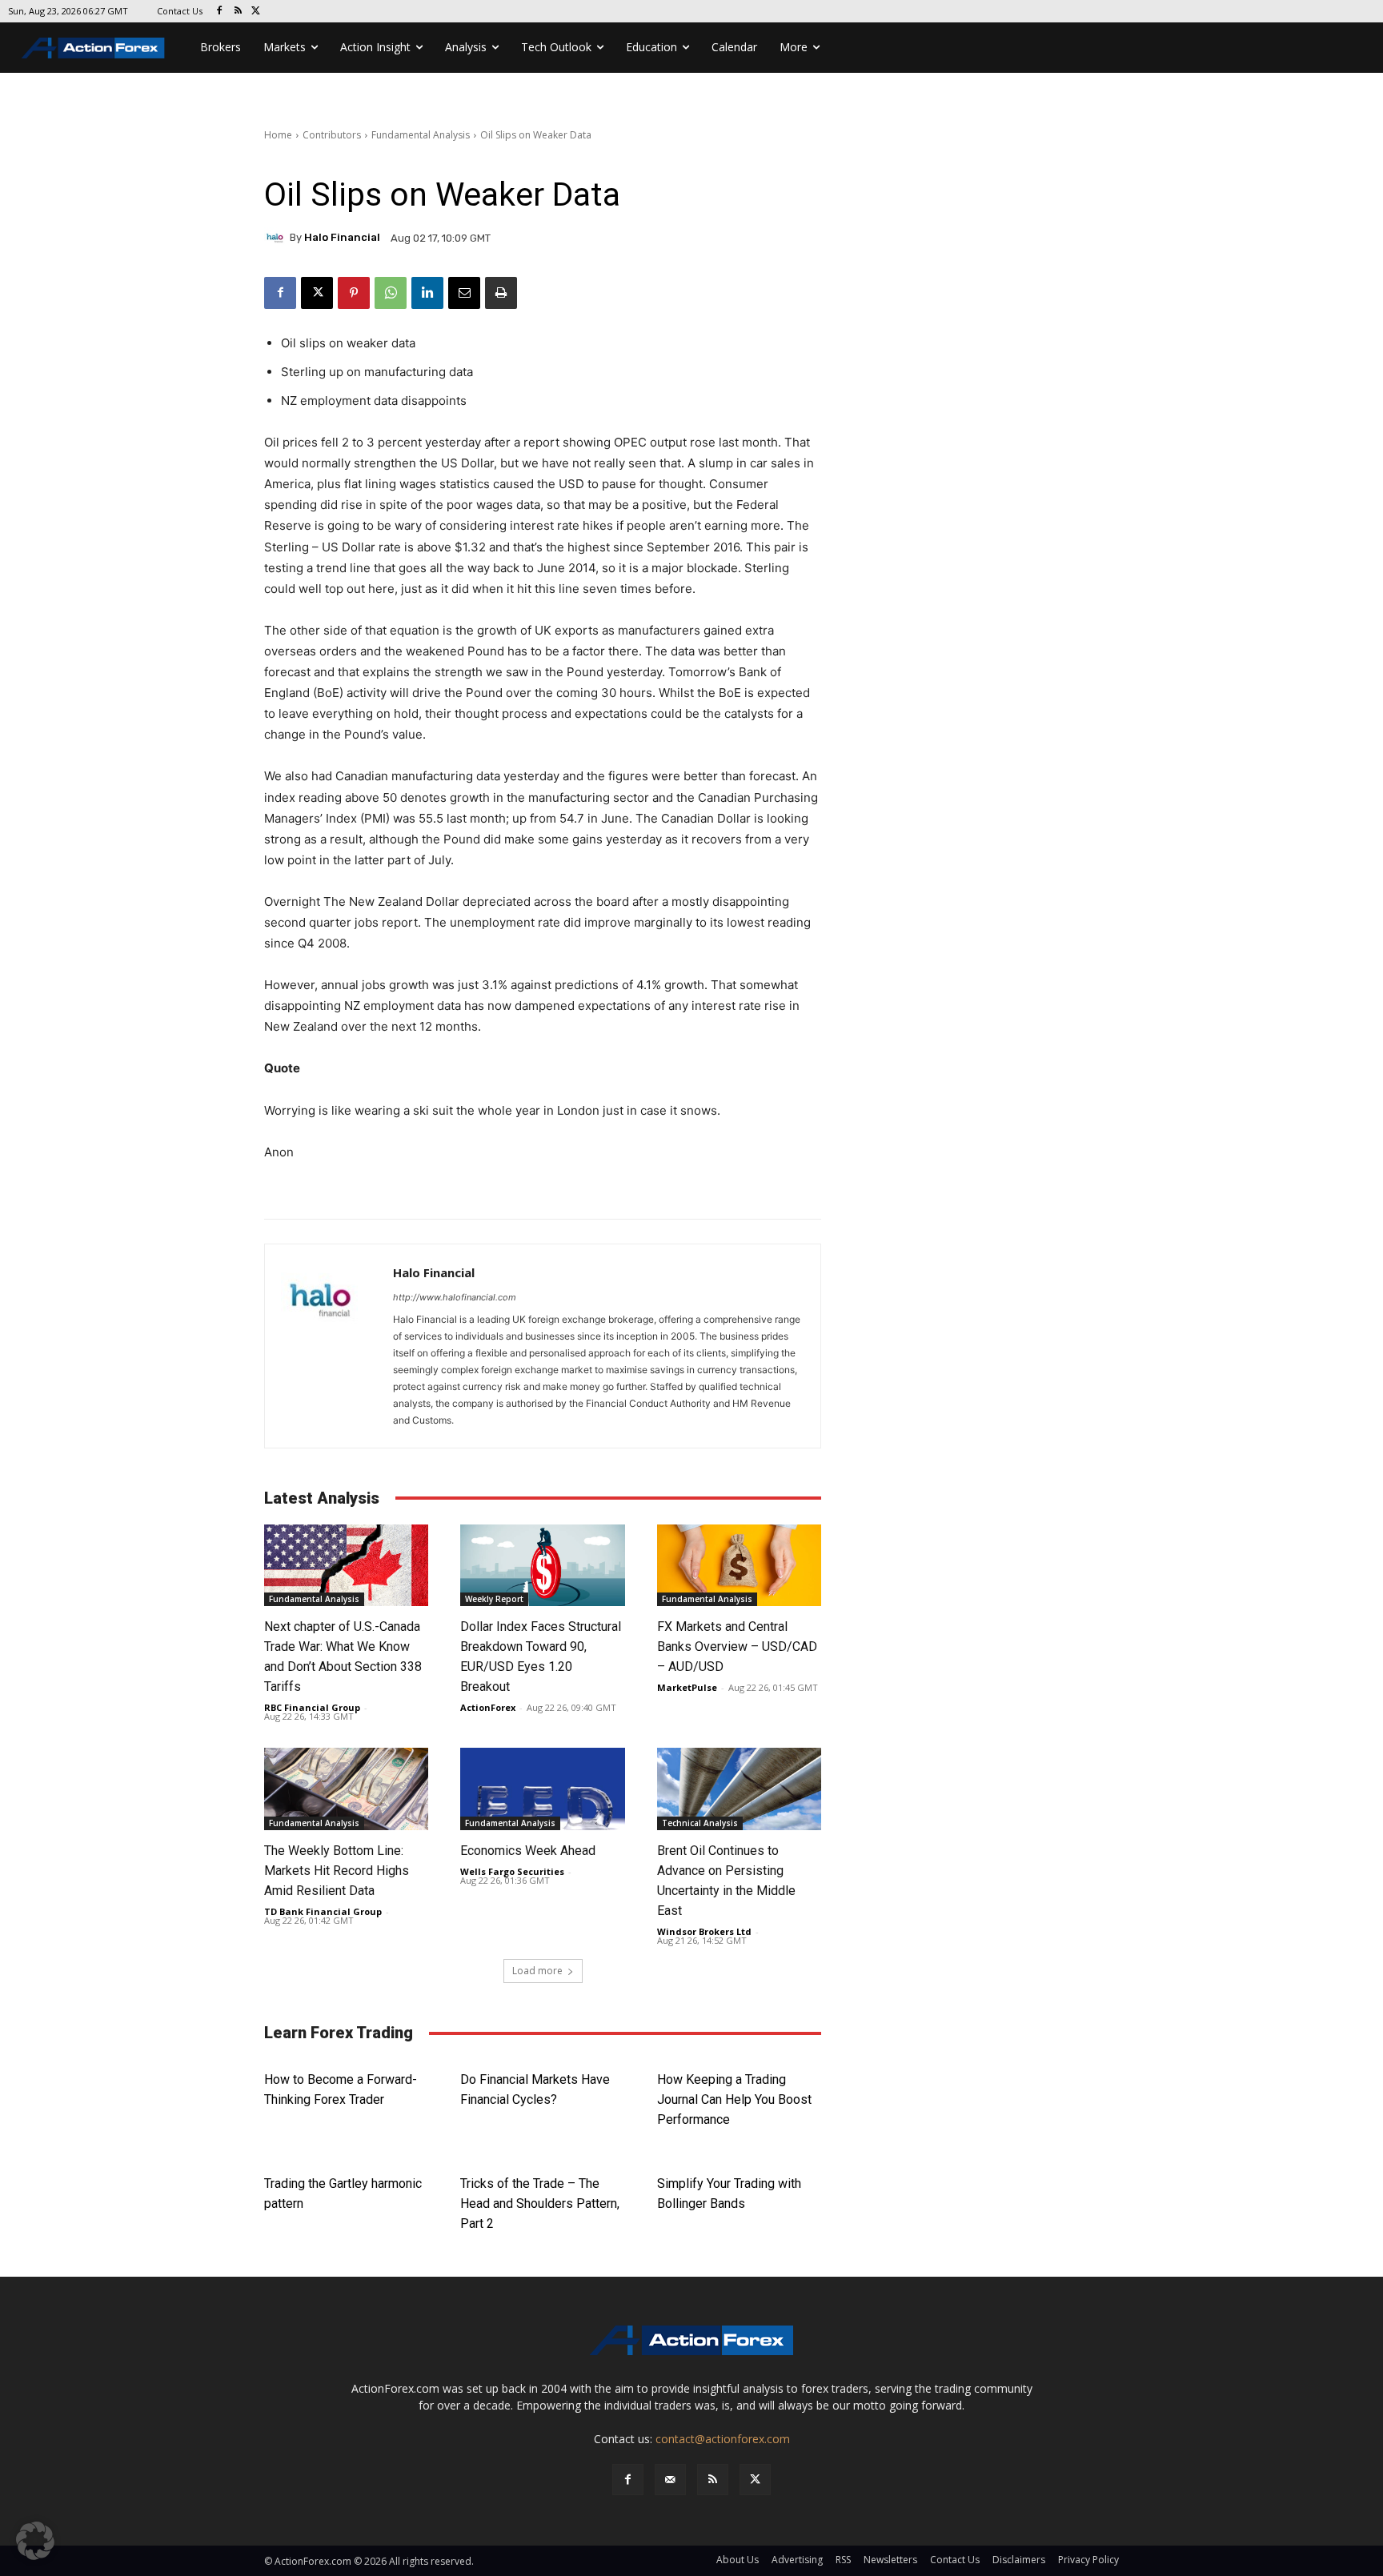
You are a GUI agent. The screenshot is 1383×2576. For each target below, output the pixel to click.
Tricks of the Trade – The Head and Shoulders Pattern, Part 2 (540, 2203)
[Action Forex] (93, 48)
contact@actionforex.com (723, 2439)
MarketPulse (687, 1687)
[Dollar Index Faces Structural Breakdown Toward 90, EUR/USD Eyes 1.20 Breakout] (542, 1566)
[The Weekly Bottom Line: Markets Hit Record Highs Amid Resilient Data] (346, 1789)
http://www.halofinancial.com (455, 1297)
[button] (35, 2541)
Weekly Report (494, 1599)
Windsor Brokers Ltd (704, 1931)
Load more (537, 1971)
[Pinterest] (354, 293)
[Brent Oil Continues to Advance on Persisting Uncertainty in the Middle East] (739, 1789)
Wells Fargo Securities (512, 1871)
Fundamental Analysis (421, 135)
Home (278, 135)
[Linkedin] (427, 293)
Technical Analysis (700, 1823)
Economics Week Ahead (528, 1851)
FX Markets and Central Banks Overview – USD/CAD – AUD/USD (737, 1647)
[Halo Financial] (277, 238)
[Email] (464, 293)
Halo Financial (342, 237)
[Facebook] (220, 12)
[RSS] (238, 12)
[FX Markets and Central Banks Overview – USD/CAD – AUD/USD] (739, 1566)
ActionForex (488, 1707)
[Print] (501, 293)
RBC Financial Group (312, 1707)
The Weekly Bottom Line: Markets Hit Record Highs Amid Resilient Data (337, 1871)
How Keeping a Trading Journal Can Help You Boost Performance (734, 2099)
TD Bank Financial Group (323, 1911)
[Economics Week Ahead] (542, 1789)
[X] (257, 12)
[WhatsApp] (391, 293)
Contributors (332, 135)
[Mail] (670, 2480)
